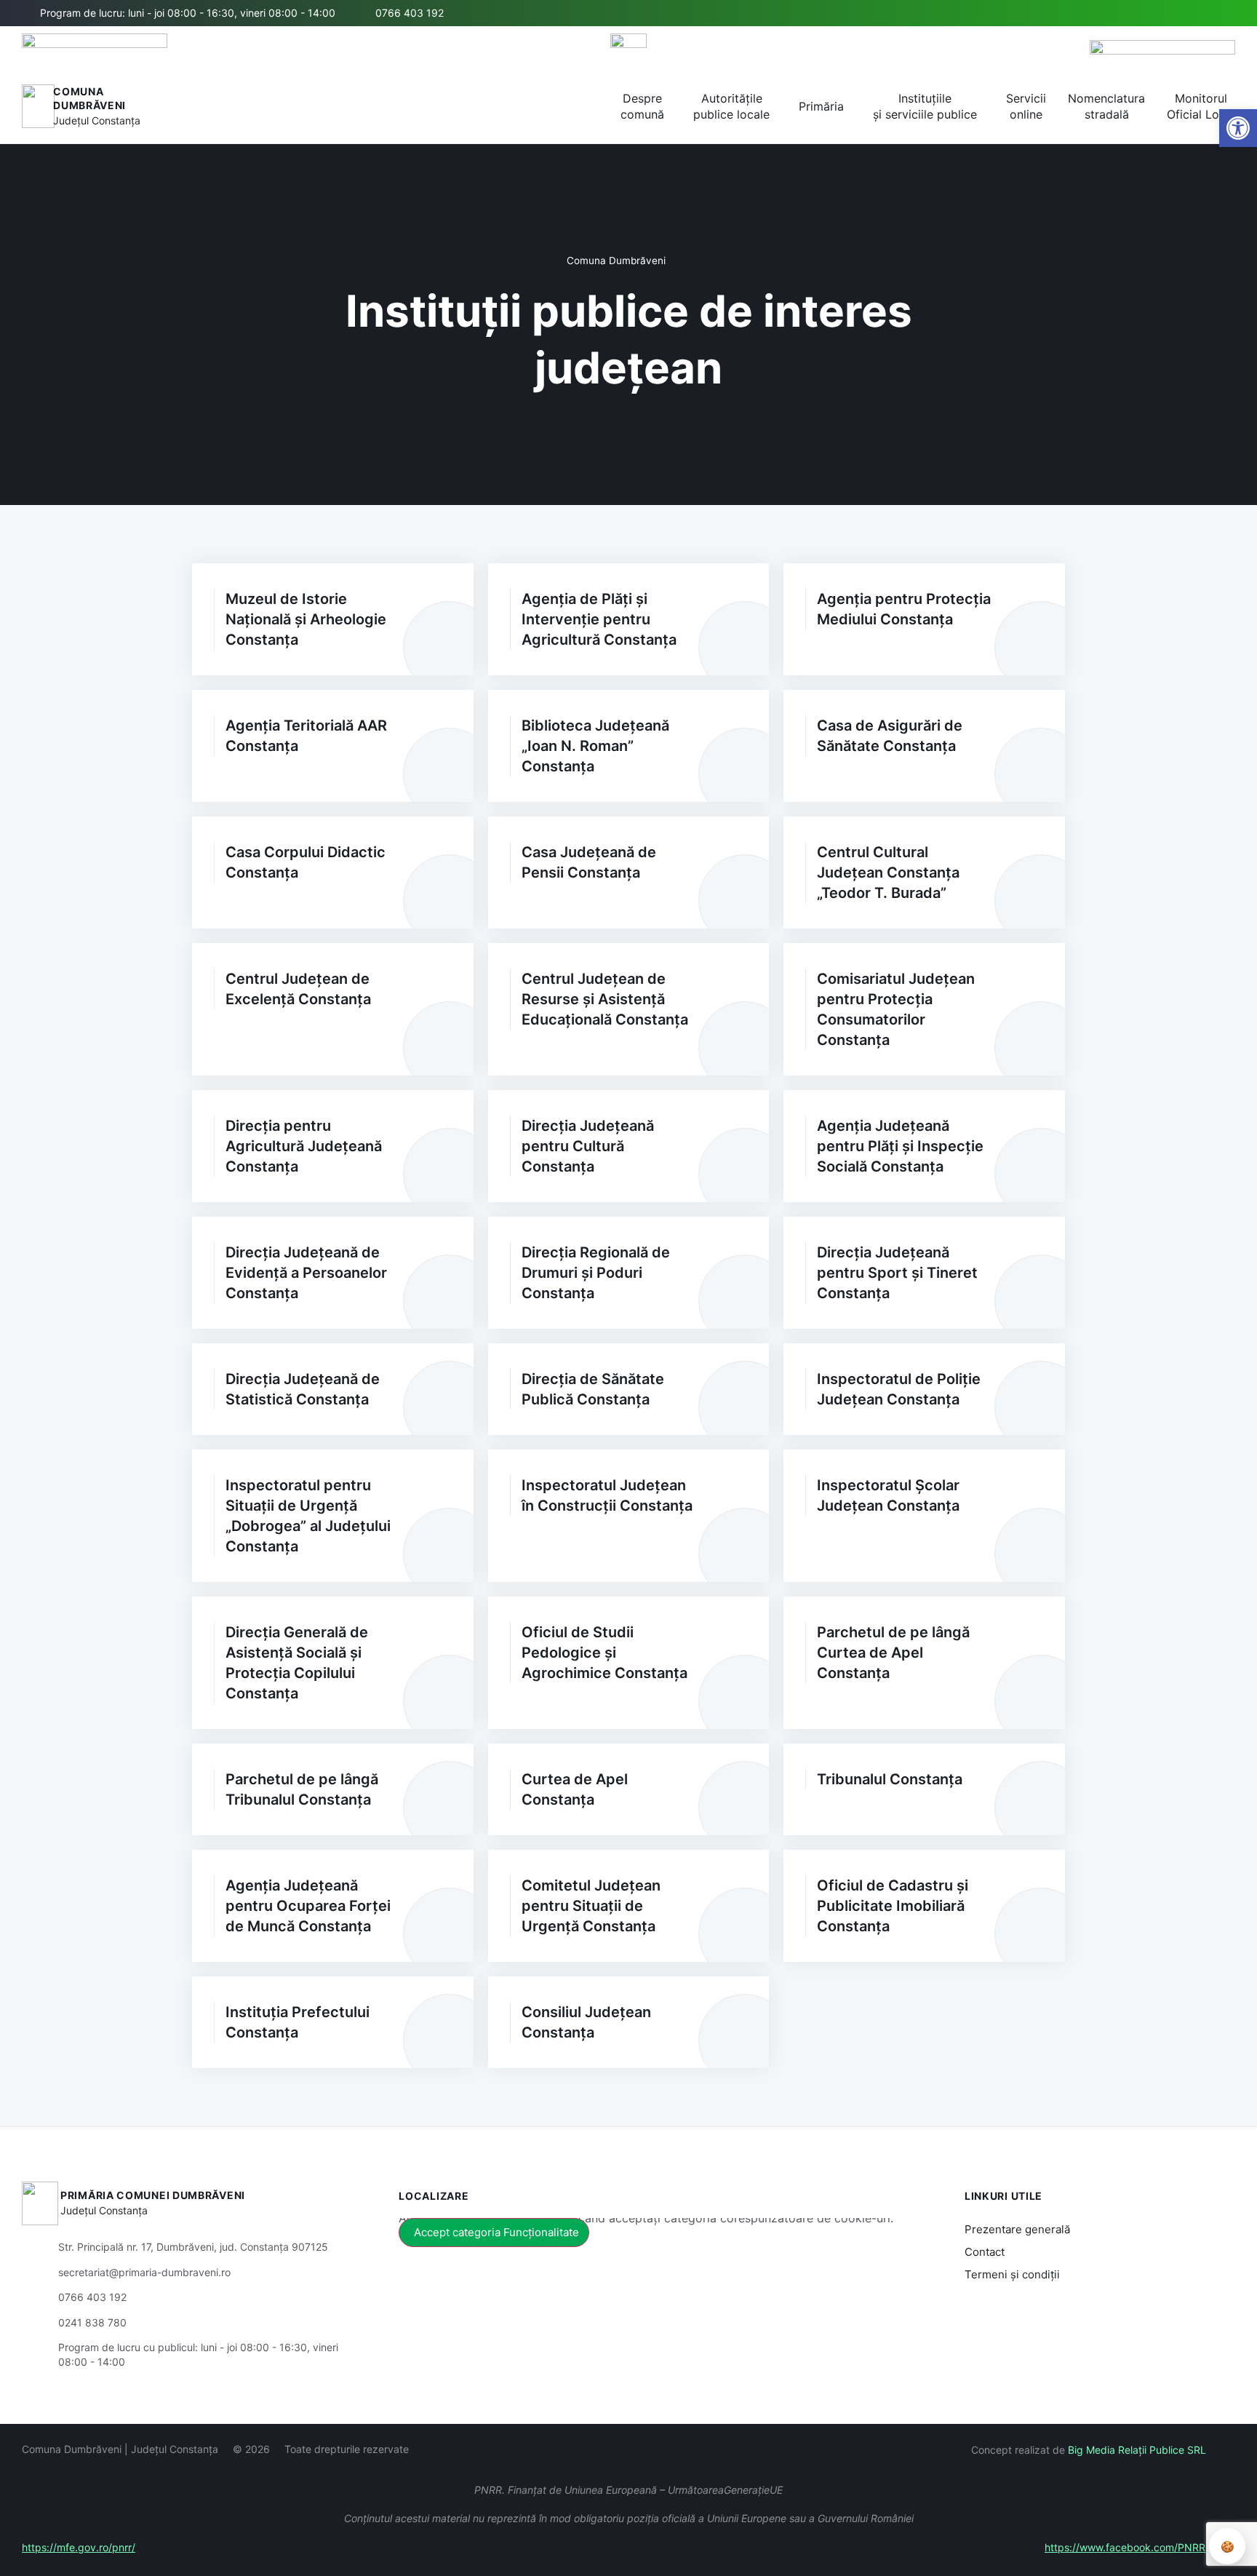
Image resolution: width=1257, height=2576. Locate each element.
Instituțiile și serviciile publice (925, 106)
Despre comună (642, 106)
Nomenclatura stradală (1106, 106)
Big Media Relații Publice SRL (1137, 2450)
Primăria (821, 106)
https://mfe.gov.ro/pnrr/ (79, 2547)
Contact (985, 2252)
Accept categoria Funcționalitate (496, 2232)
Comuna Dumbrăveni (616, 261)
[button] (1175, 14)
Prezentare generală (1017, 2229)
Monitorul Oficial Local (1201, 106)
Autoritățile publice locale (731, 106)
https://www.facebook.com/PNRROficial (1140, 2547)
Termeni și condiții (1012, 2274)
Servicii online (1026, 106)
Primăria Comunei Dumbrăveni (153, 2195)
